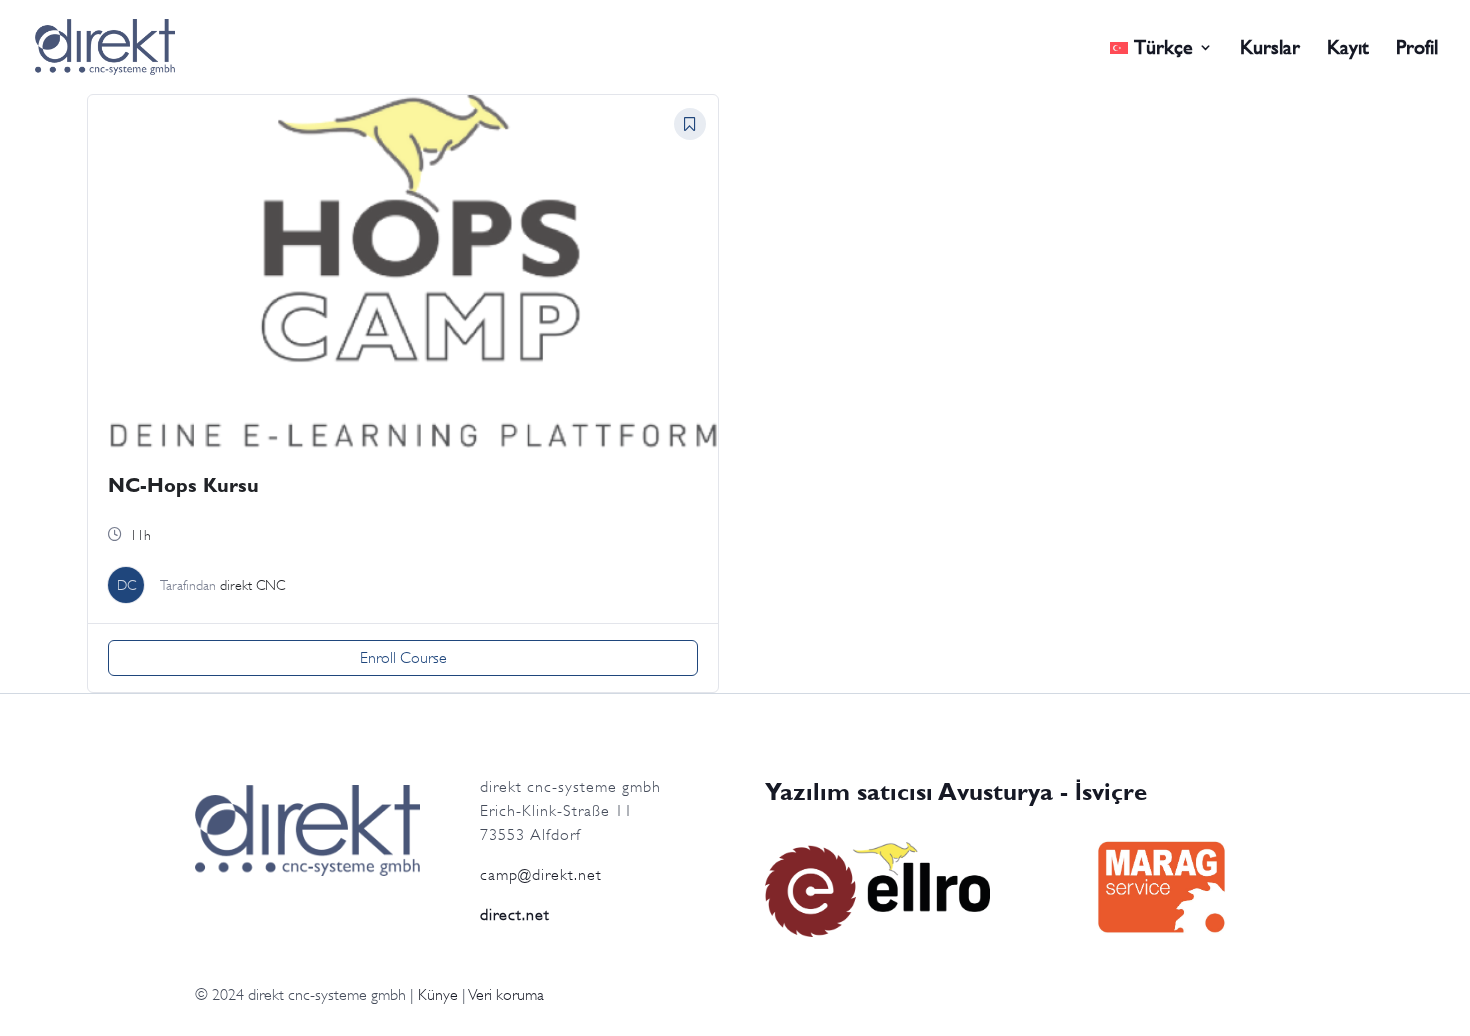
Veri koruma (506, 995)
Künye (438, 995)
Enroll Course (403, 658)
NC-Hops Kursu (183, 484)
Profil (1417, 50)
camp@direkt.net (541, 875)
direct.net (515, 915)
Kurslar (1270, 50)
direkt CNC (252, 585)
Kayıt (1348, 50)
